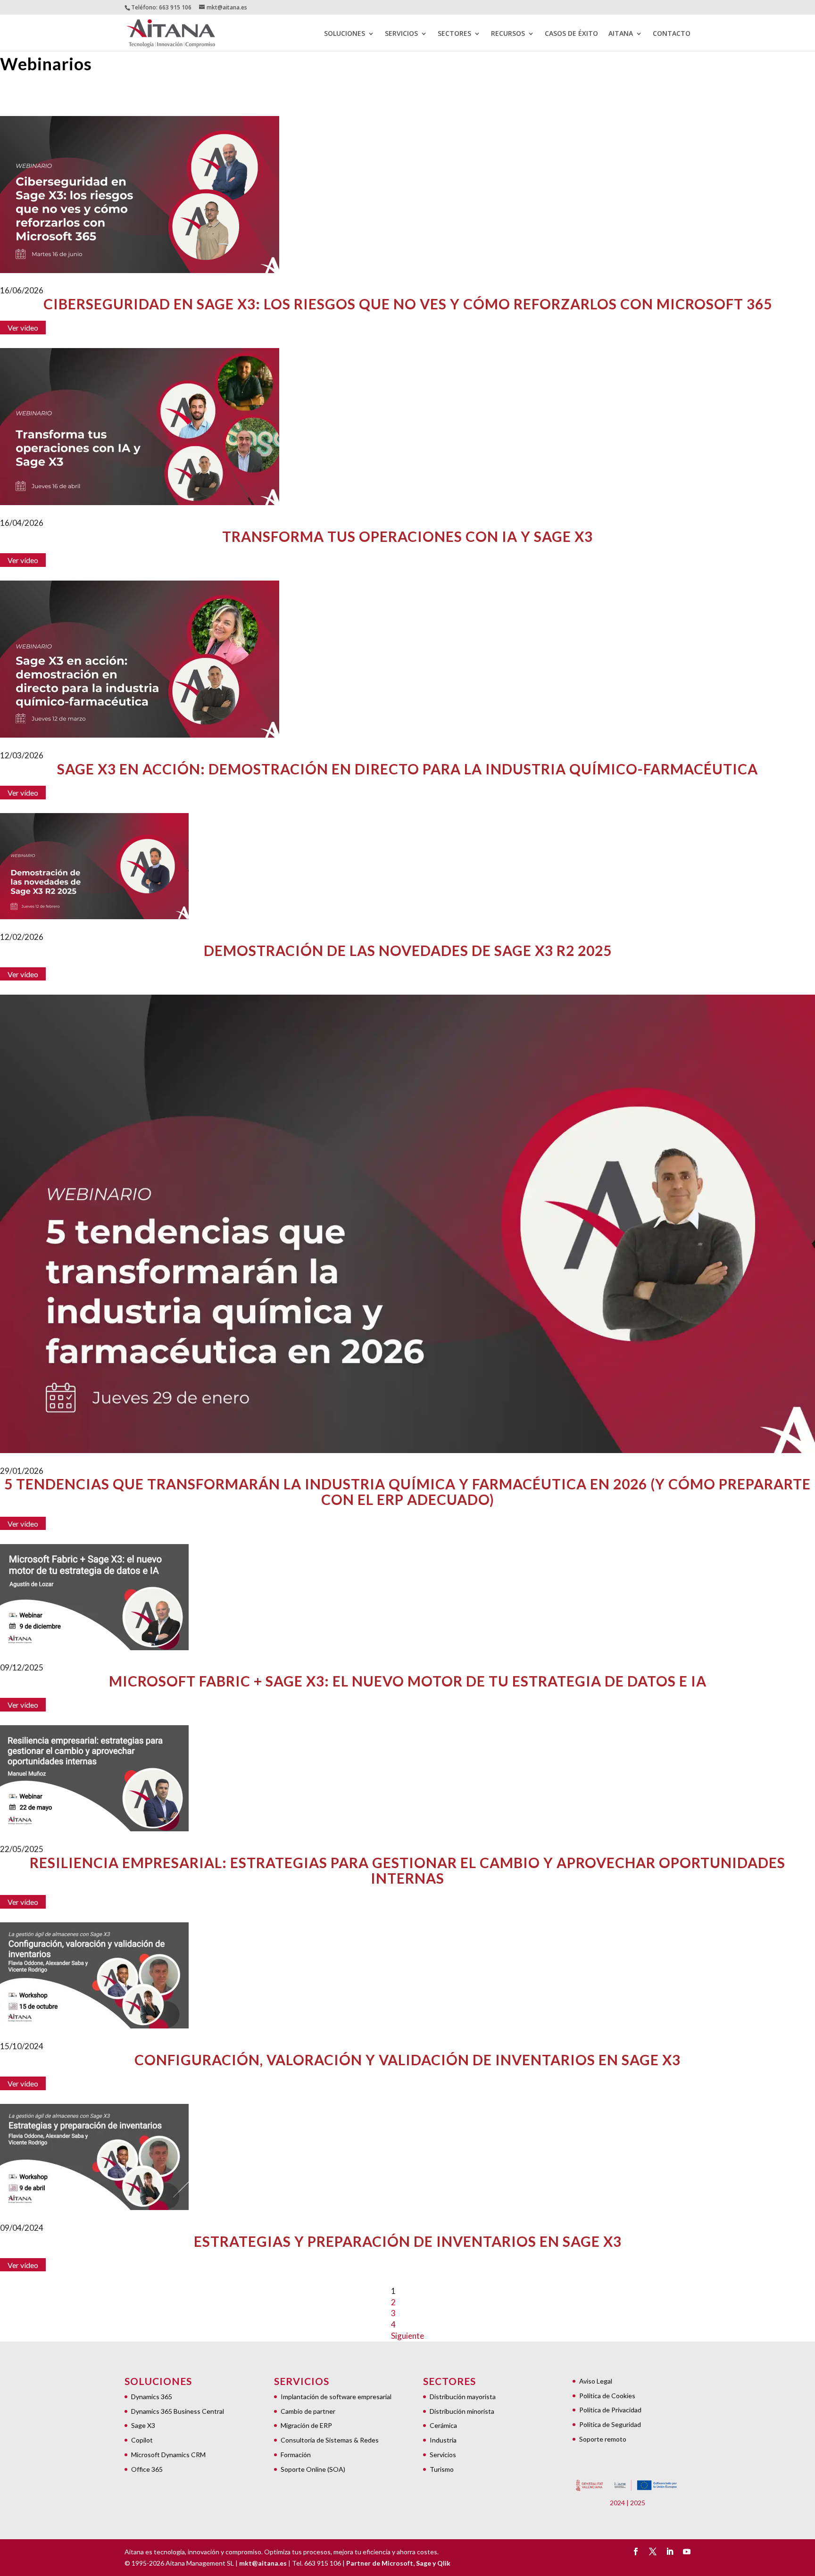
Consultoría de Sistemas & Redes (330, 2440)
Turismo (442, 2469)
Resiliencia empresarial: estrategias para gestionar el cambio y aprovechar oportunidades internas (407, 1870)
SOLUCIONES (345, 34)
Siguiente (407, 2336)
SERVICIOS (401, 34)
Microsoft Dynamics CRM (168, 2455)
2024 (617, 2503)
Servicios (443, 2455)
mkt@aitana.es (263, 2563)
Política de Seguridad (610, 2424)
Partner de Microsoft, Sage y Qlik (398, 2563)
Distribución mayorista (463, 2397)
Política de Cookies (607, 2396)
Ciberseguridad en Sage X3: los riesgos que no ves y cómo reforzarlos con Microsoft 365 (408, 304)
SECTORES (454, 34)
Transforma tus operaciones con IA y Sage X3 (407, 536)
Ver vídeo (23, 328)
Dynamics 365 (152, 2397)
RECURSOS (508, 34)
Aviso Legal (596, 2381)
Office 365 (147, 2469)
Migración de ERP (306, 2425)
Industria (443, 2440)
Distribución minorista (462, 2411)
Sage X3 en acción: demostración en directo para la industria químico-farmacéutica (407, 769)
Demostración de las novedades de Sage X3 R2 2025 (408, 951)
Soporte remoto (603, 2439)
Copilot (142, 2440)
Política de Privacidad (610, 2410)
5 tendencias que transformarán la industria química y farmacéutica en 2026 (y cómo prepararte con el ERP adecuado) (407, 1492)
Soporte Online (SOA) (313, 2469)
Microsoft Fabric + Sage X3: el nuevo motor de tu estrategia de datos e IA (408, 1681)
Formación (296, 2455)
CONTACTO (672, 34)
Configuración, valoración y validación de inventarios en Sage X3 (407, 2060)
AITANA (621, 34)
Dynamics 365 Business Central (178, 2411)
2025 (638, 2503)
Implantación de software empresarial (336, 2397)
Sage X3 (143, 2425)
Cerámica (443, 2425)
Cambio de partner (308, 2411)
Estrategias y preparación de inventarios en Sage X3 (408, 2241)
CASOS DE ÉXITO (571, 34)
